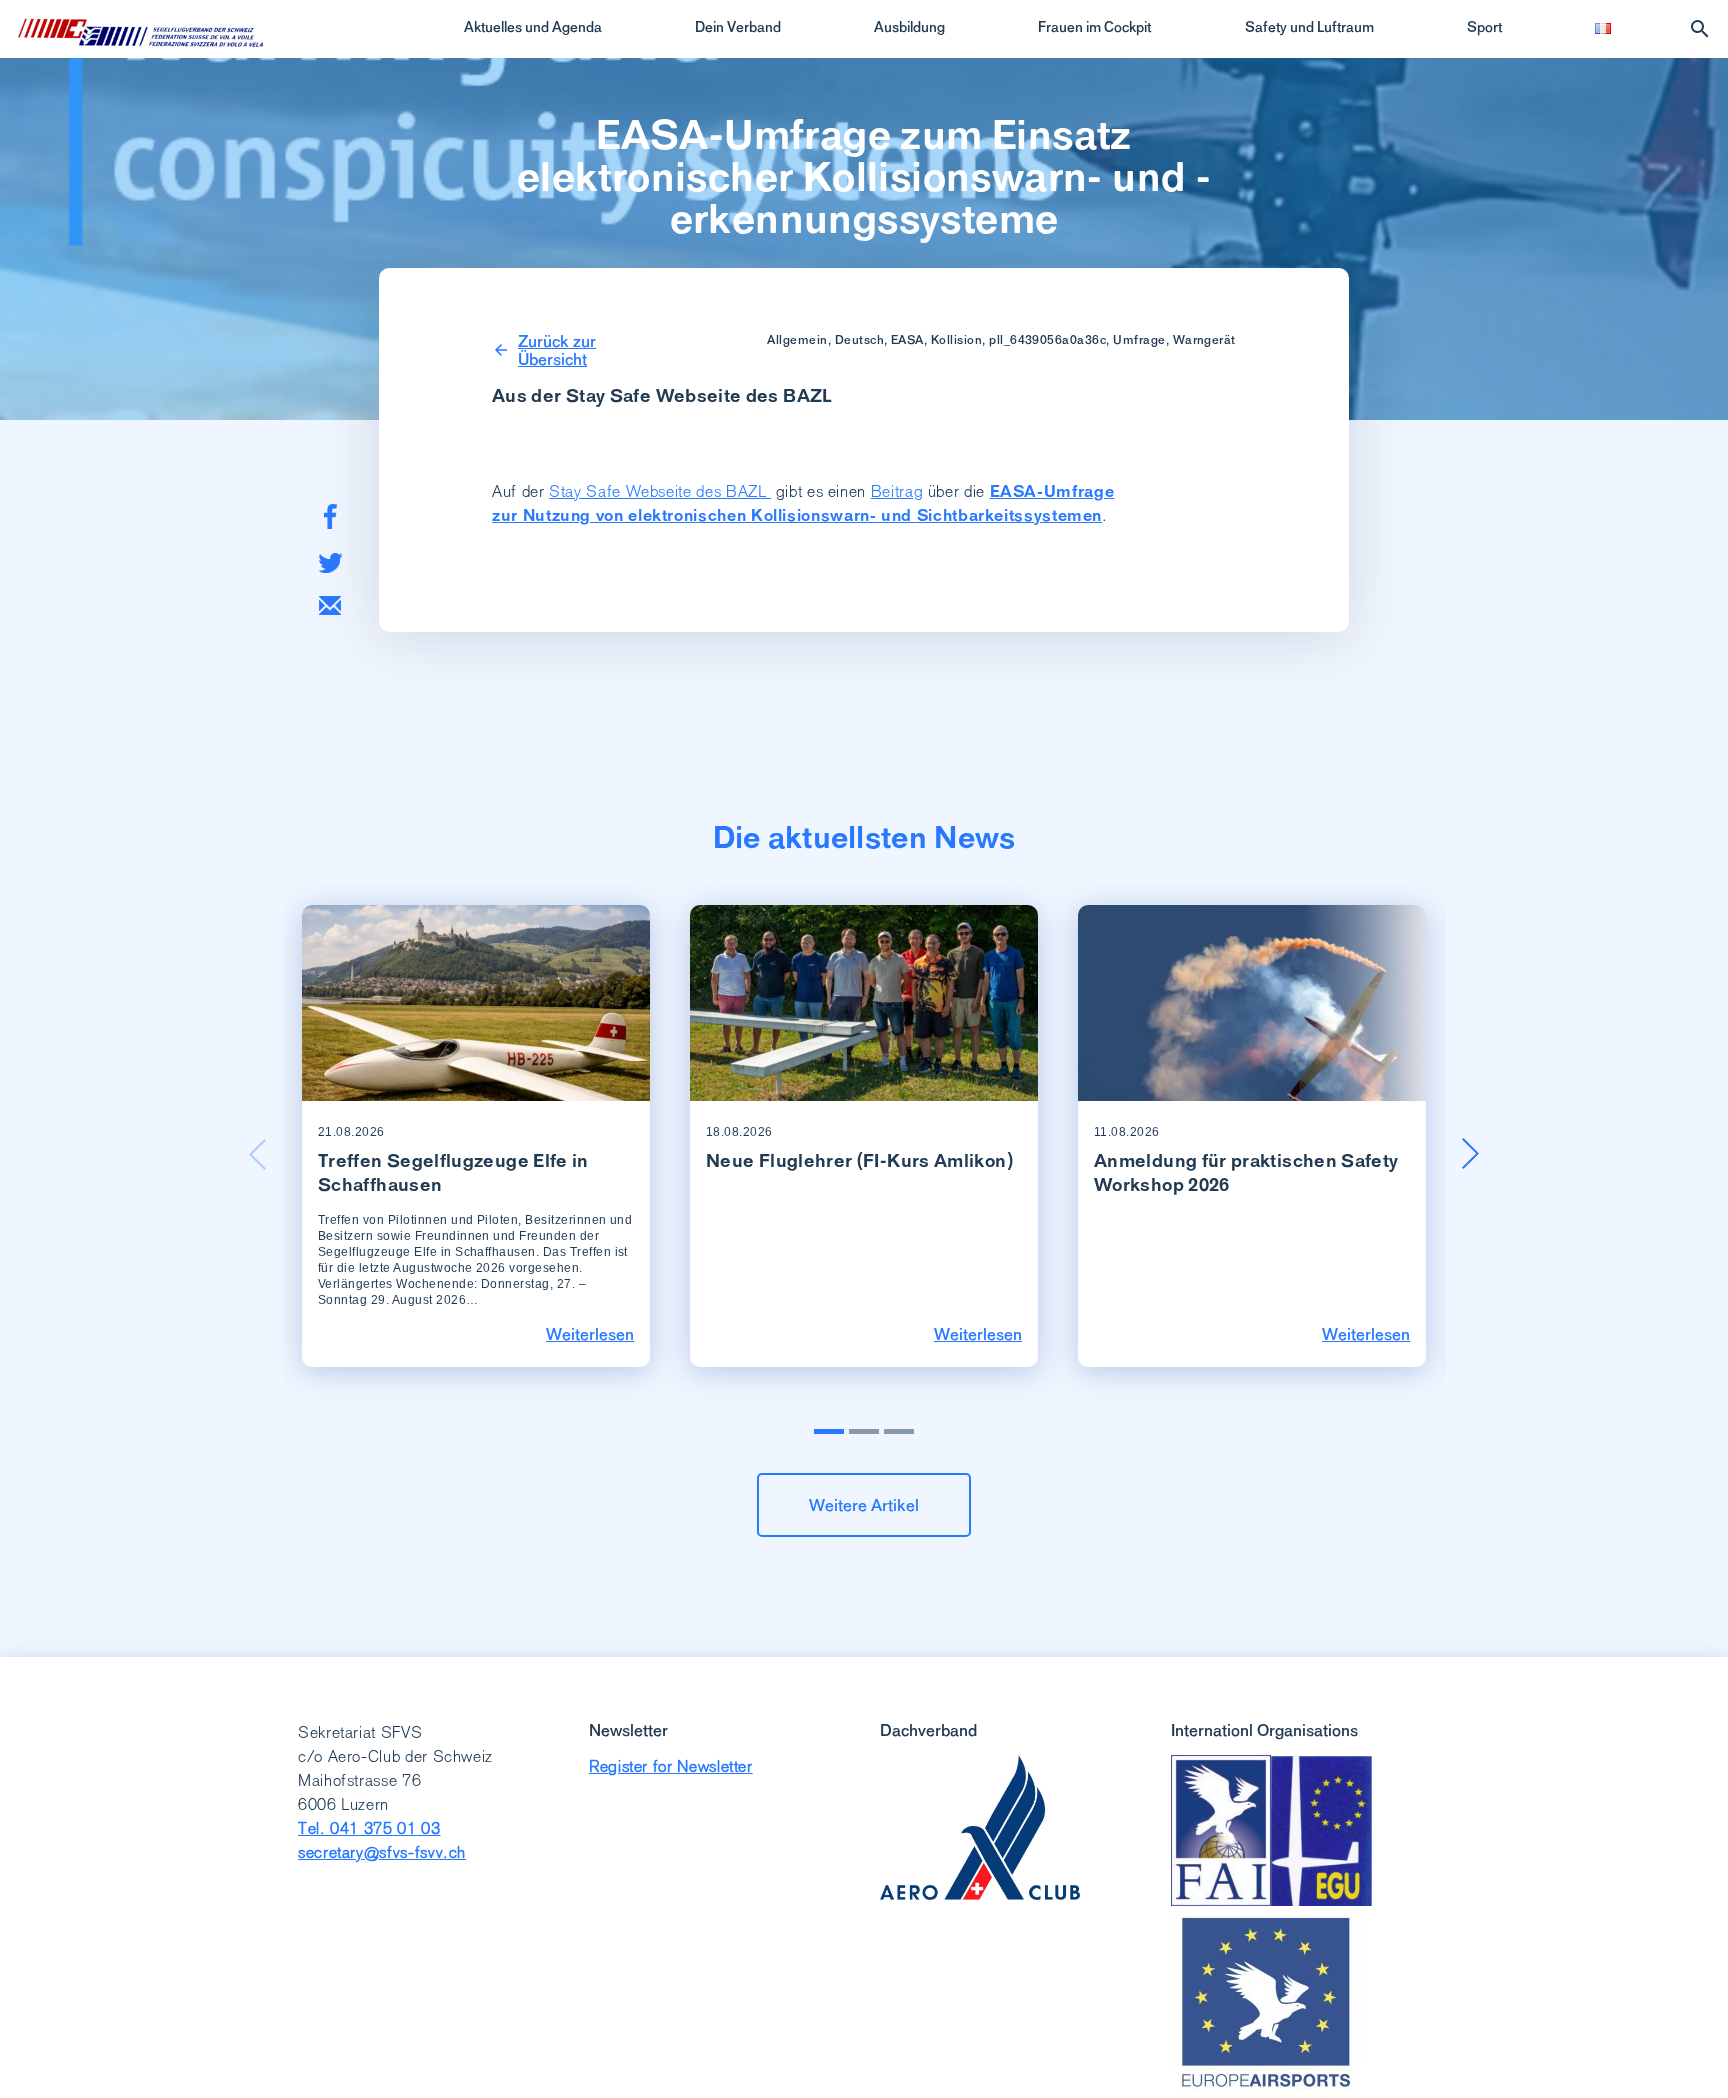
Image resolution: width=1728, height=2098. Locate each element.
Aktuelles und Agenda (533, 27)
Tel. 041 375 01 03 (369, 1828)
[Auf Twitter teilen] (330, 562)
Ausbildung (909, 27)
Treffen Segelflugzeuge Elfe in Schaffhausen (453, 1172)
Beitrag (897, 491)
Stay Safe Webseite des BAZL (660, 491)
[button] (1470, 1154)
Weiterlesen (590, 1334)
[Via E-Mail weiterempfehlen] (330, 605)
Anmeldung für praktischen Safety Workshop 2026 (1246, 1172)
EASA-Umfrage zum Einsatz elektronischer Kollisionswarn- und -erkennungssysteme (864, 177)
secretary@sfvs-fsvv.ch (382, 1852)
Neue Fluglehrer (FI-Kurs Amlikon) (859, 1160)
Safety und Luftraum (1309, 27)
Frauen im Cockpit (1094, 27)
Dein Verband (738, 27)
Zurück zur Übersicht (557, 350)
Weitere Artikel (864, 1505)
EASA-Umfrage (1052, 491)
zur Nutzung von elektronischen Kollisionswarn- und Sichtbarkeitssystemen (797, 515)
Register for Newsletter (671, 1766)
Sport (1484, 27)
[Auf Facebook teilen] (330, 516)
